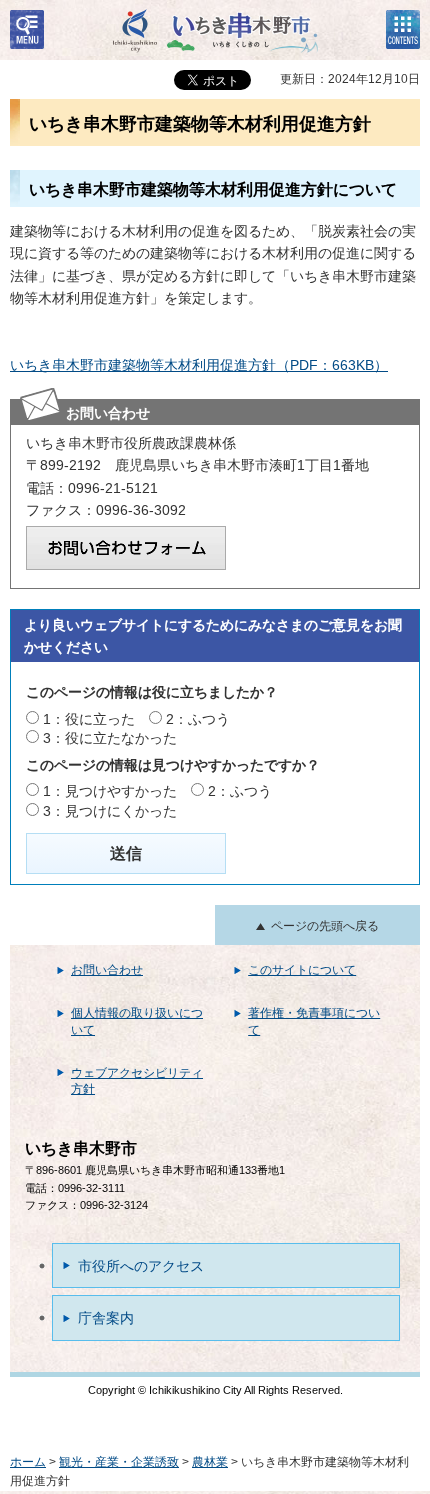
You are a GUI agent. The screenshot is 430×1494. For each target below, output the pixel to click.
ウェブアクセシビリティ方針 (137, 1081)
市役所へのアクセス (141, 1266)
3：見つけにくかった (110, 811)
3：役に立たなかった (110, 738)
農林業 (210, 1462)
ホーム (28, 1462)
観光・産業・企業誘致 (119, 1462)
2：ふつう (198, 719)
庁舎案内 (106, 1318)
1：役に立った (89, 719)
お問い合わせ (107, 970)
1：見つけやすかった (110, 791)
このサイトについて (302, 970)
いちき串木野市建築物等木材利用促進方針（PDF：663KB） (199, 365)
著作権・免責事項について (314, 1021)
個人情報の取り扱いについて (137, 1021)
